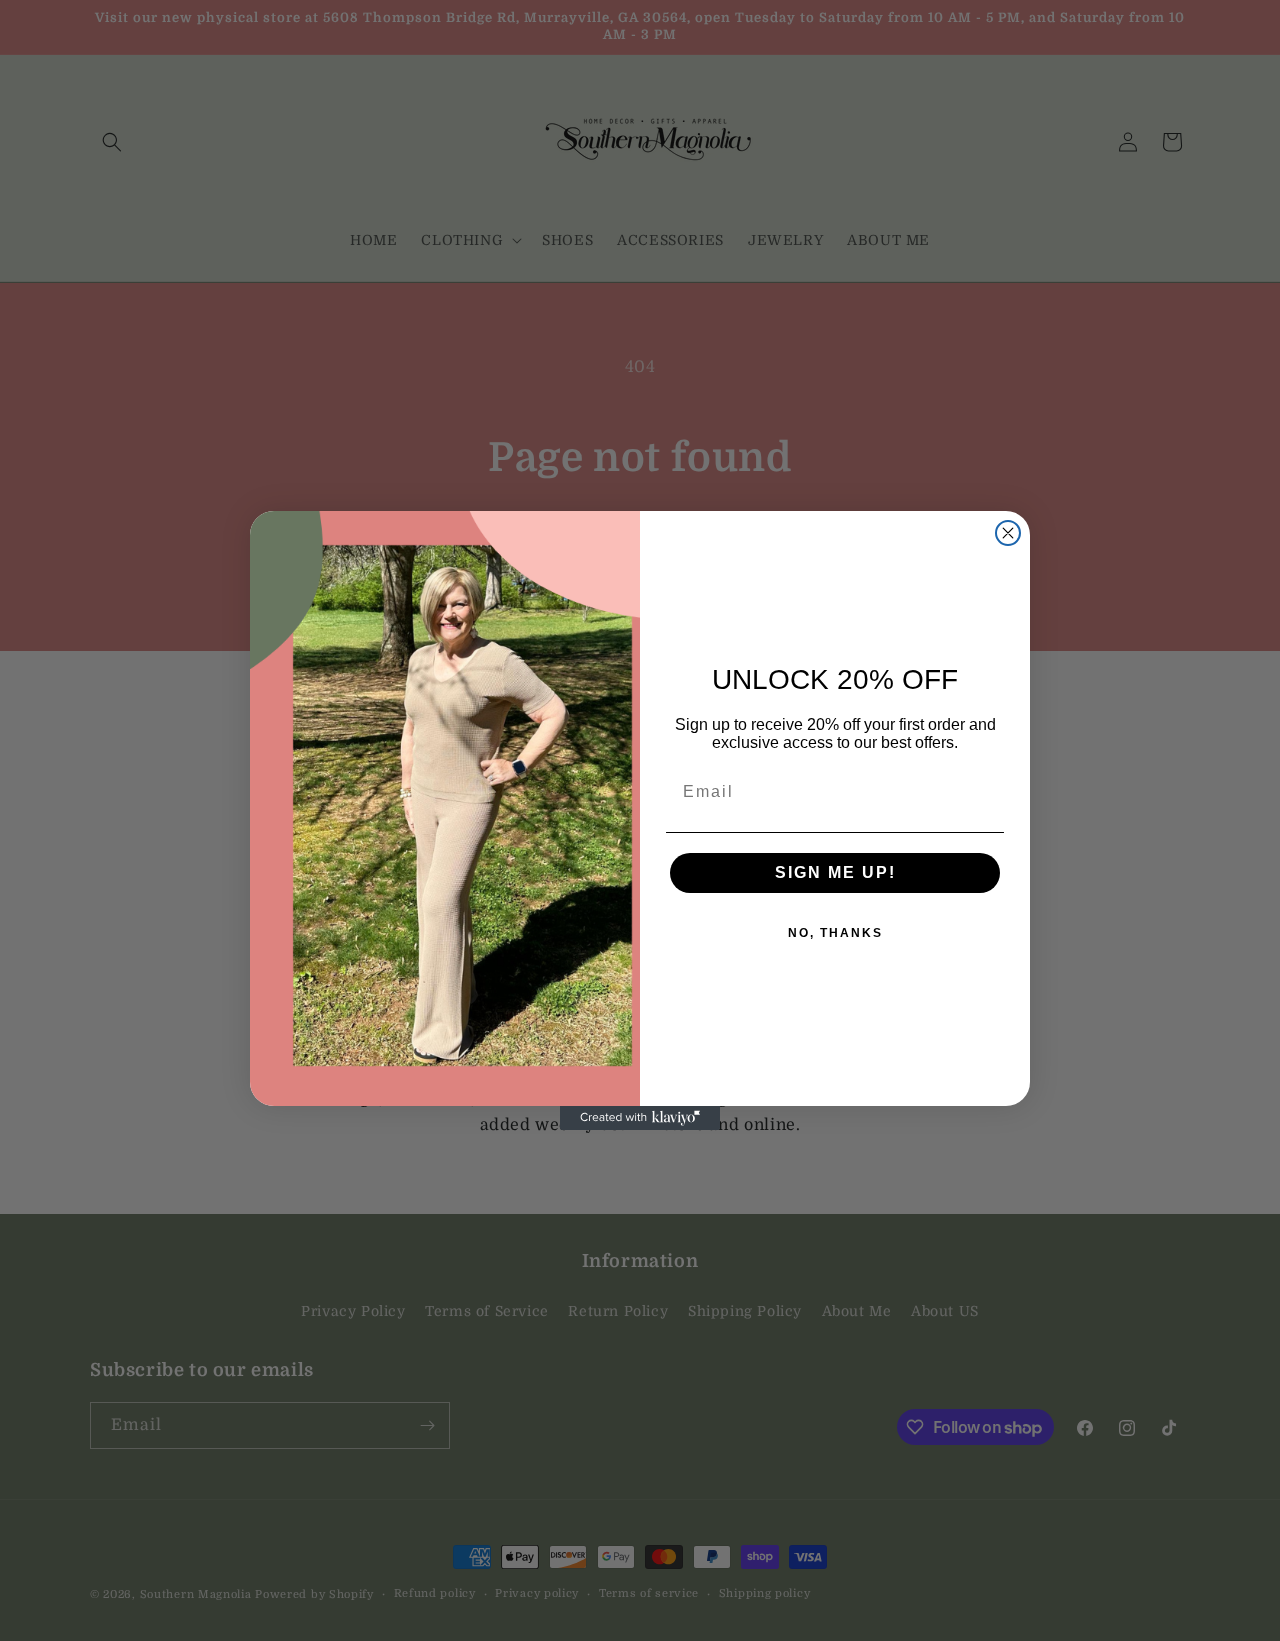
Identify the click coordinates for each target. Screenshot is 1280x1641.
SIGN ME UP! (835, 872)
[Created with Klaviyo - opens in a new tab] (640, 1118)
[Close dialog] (1008, 533)
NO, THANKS (835, 933)
